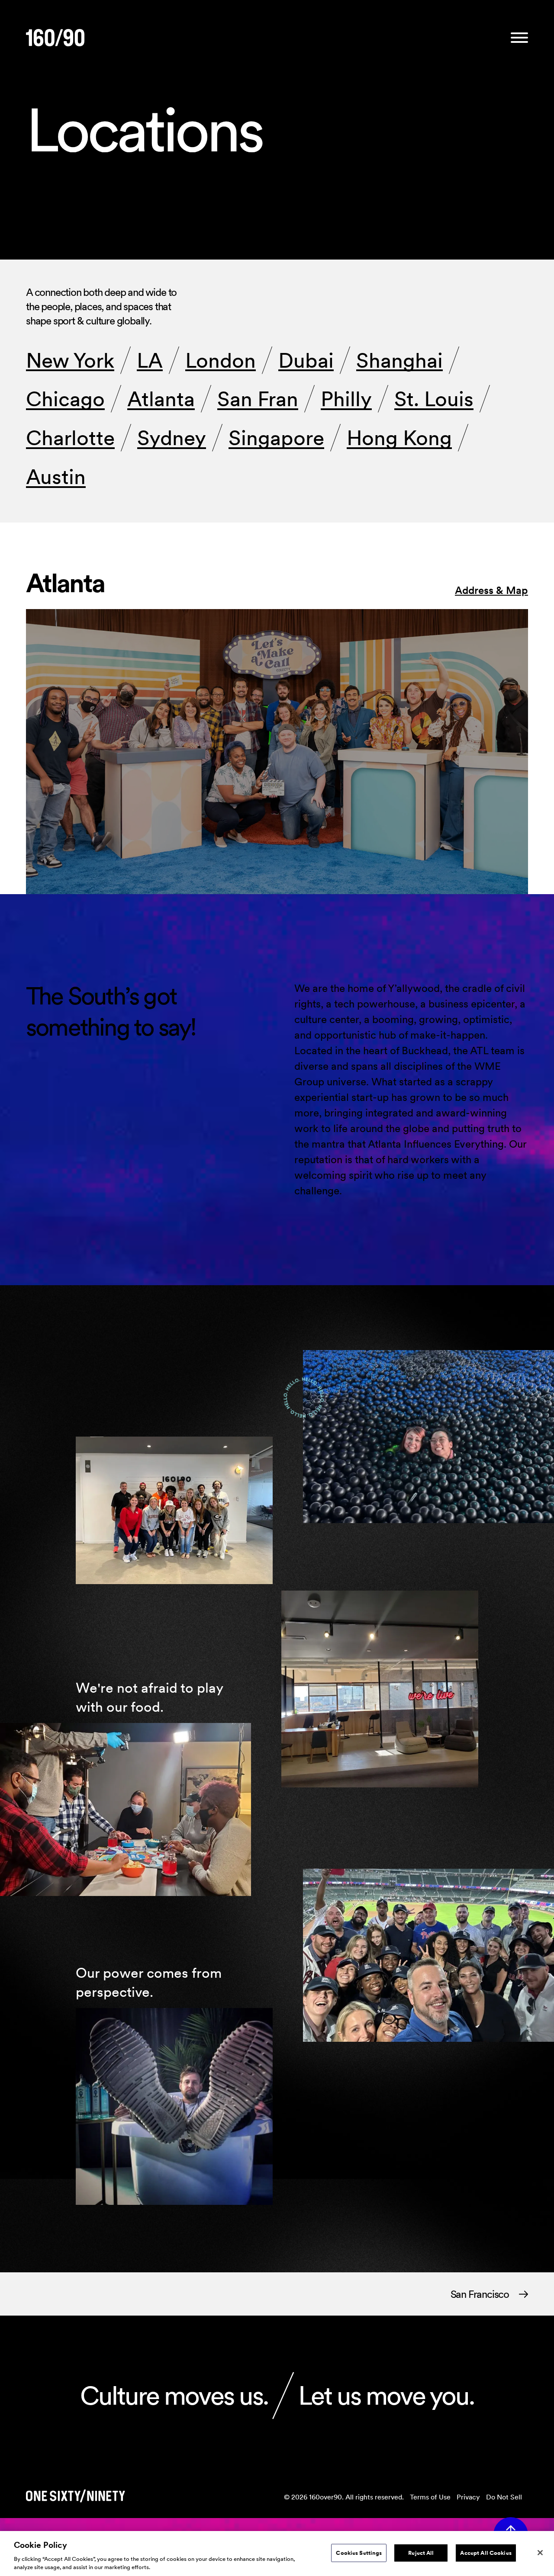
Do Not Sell (504, 2497)
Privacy (468, 2497)
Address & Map (491, 590)
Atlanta (161, 399)
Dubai (306, 360)
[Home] (55, 38)
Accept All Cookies (486, 2553)
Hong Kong (399, 438)
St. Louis (434, 399)
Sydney (172, 438)
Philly (346, 399)
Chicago (65, 399)
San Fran (258, 399)
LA (150, 360)
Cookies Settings (359, 2553)
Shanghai (399, 360)
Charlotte (70, 438)
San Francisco (480, 2294)
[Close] (540, 2553)
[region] (277, 2554)
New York (70, 360)
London (221, 360)
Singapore (276, 438)
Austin (56, 477)
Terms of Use (430, 2497)
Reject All (421, 2553)
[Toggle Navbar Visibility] (519, 38)
